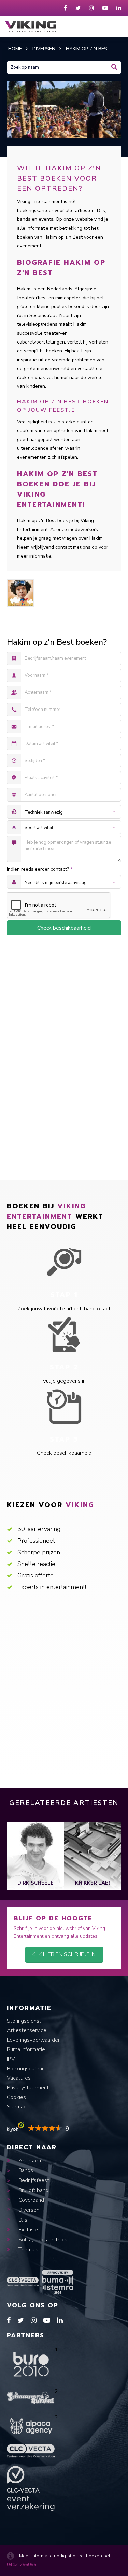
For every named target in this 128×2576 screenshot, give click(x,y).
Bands (25, 2170)
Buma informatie (26, 2049)
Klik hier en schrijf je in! (64, 1954)
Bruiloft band (33, 2190)
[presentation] (12, 1856)
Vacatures (19, 2078)
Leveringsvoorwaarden (34, 2040)
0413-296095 (22, 2565)
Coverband (31, 2200)
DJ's (22, 2220)
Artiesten (29, 2161)
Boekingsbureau (26, 2069)
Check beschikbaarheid (64, 928)
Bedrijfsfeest (33, 2180)
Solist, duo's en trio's (42, 2240)
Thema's (28, 2250)
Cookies (16, 2097)
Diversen (28, 2210)
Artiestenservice (27, 2030)
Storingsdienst (24, 2021)
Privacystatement (28, 2088)
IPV (11, 2059)
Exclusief (28, 2230)
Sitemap (17, 2107)
